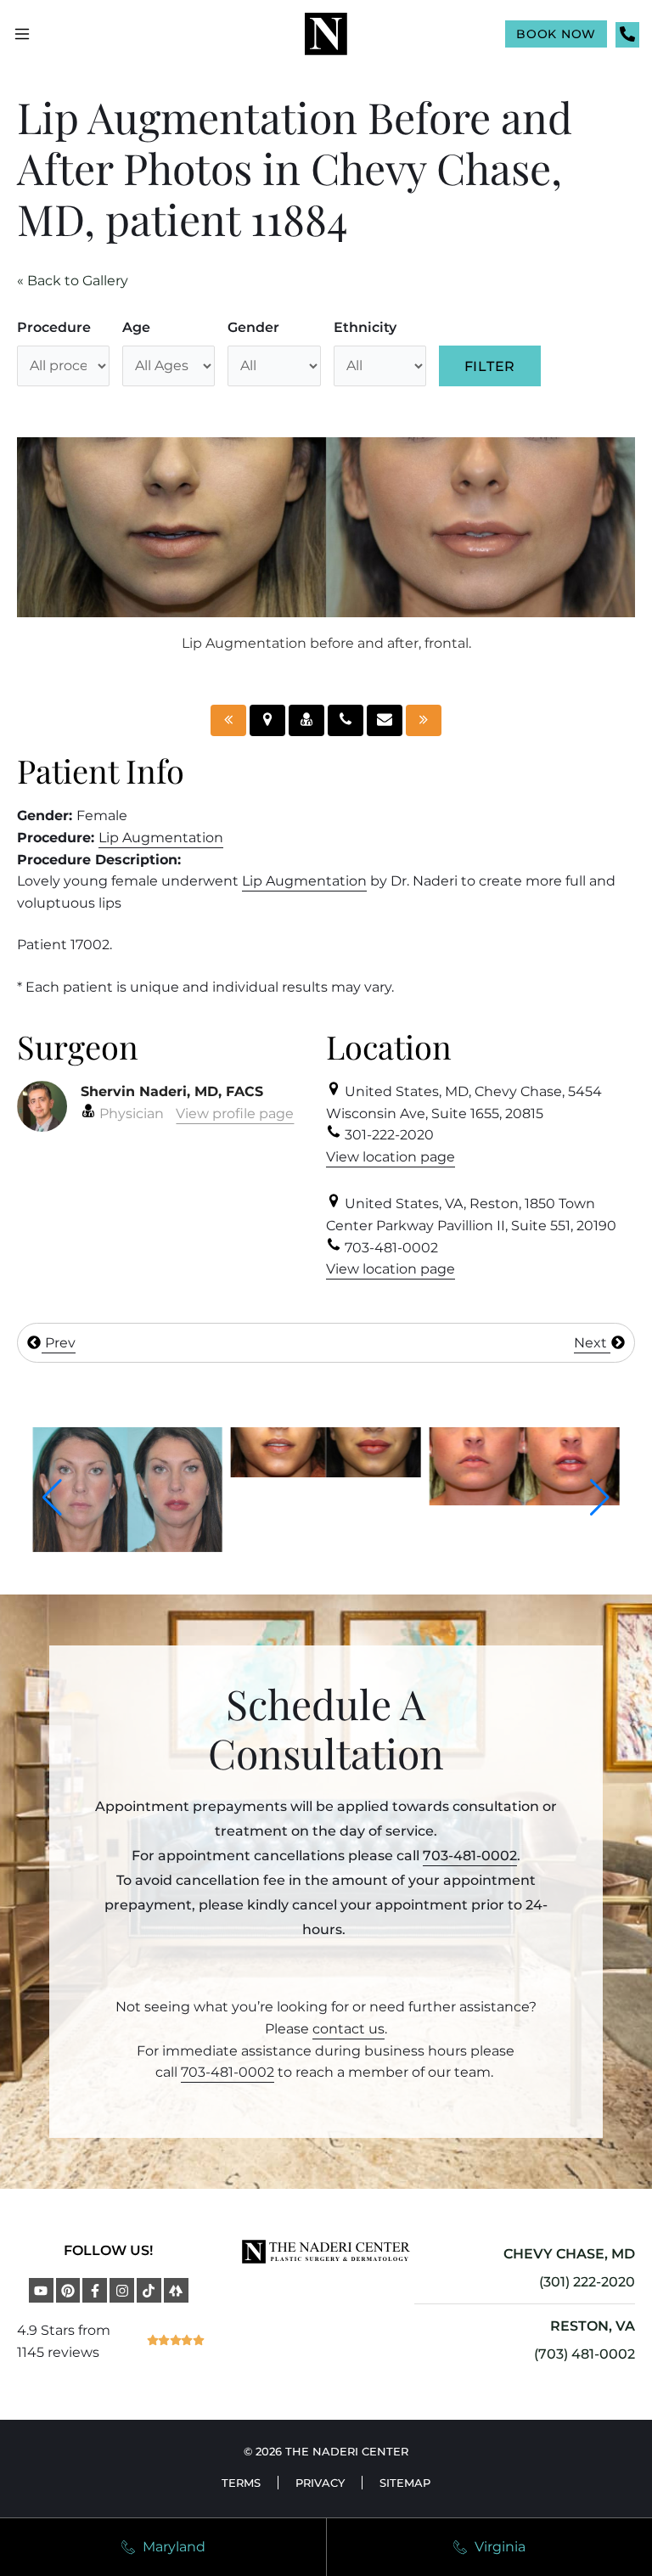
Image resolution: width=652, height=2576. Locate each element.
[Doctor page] (306, 720)
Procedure (54, 327)
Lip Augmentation (161, 838)
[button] (52, 1498)
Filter (490, 366)
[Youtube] (41, 2290)
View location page (391, 1157)
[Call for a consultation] (346, 720)
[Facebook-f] (95, 2290)
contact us (348, 2029)
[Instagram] (122, 2290)
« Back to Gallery (73, 281)
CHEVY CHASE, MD (569, 2254)
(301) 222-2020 (587, 2282)
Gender (253, 327)
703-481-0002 (470, 1856)
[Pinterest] (68, 2290)
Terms (241, 2483)
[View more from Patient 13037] (312, 1473)
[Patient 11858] (424, 720)
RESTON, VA (593, 2326)
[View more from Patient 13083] (510, 1501)
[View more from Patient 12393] (114, 1547)
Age (136, 327)
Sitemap (405, 2483)
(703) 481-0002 (585, 2354)
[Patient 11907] (228, 720)
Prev (59, 1343)
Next (592, 1343)
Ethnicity (365, 327)
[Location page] (267, 720)
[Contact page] (385, 720)
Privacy (320, 2483)
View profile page (235, 1114)
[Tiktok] (149, 2290)
